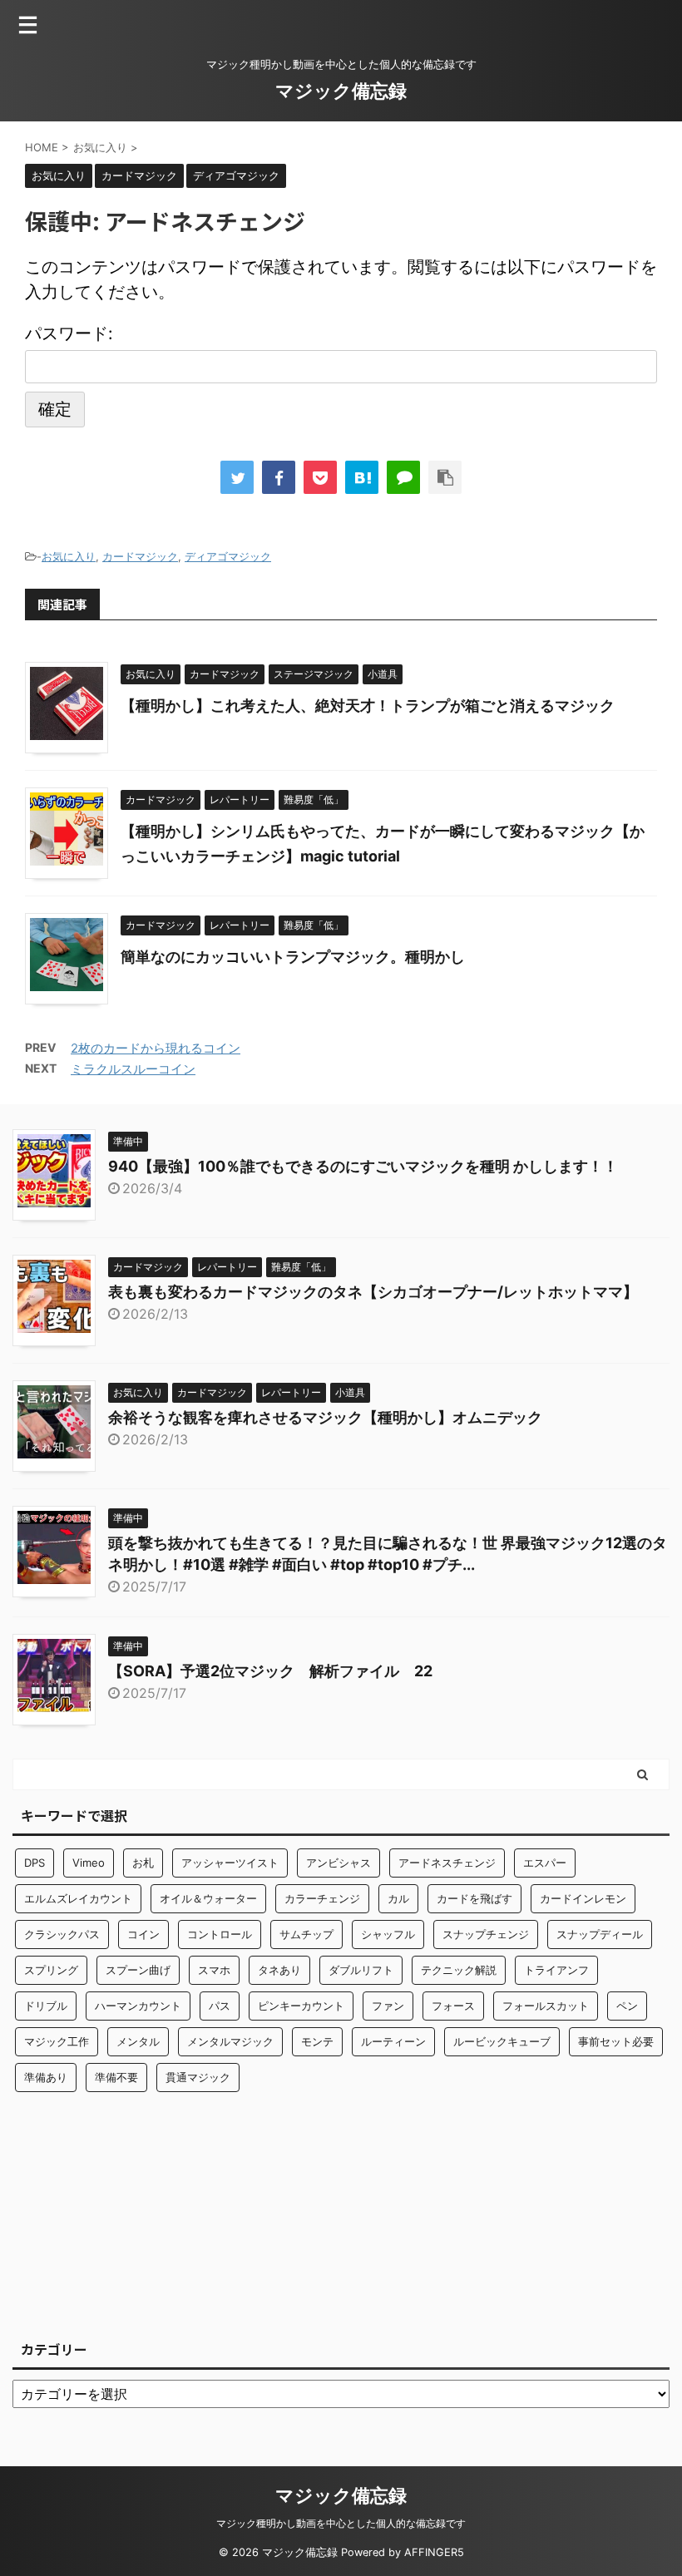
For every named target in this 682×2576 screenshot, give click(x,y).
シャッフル (388, 1934)
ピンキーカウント (301, 2006)
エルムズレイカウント (78, 1898)
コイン (143, 1934)
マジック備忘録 (341, 91)
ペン (627, 2006)
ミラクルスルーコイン (133, 1069)
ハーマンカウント (138, 2006)
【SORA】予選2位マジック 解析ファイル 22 (270, 1671)
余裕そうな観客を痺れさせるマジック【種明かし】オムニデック (325, 1417)
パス (220, 2006)
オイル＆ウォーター (208, 1898)
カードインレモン (583, 1898)
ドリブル (46, 2006)
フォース (453, 2006)
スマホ (214, 1970)
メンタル (138, 2041)
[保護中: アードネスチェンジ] (362, 477)
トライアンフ (556, 1970)
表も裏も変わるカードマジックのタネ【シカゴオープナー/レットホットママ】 (373, 1292)
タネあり (279, 1970)
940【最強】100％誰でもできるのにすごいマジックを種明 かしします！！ (363, 1166)
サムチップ (306, 1934)
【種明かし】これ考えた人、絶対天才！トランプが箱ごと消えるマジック (368, 706)
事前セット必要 (616, 2041)
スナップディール (600, 1934)
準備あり (46, 2077)
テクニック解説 (459, 1970)
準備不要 (116, 2077)
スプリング (51, 1970)
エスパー (545, 1863)
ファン (388, 2006)
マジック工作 (57, 2041)
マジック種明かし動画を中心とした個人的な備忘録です (341, 2523)
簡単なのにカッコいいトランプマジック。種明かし (293, 957)
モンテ (317, 2041)
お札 (143, 1863)
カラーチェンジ (322, 1898)
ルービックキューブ (502, 2041)
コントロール (220, 1934)
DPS (35, 1863)
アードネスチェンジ (447, 1863)
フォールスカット (546, 2006)
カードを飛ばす (474, 1898)
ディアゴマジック (228, 556)
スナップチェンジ (486, 1934)
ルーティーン (393, 2041)
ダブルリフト (361, 1970)
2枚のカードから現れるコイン (156, 1048)
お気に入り (69, 556)
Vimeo (89, 1863)
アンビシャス (339, 1863)
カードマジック (140, 556)
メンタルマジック (230, 2041)
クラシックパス (62, 1934)
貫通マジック (198, 2077)
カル (398, 1898)
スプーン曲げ (138, 1970)
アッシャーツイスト (230, 1863)
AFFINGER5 (434, 2552)
